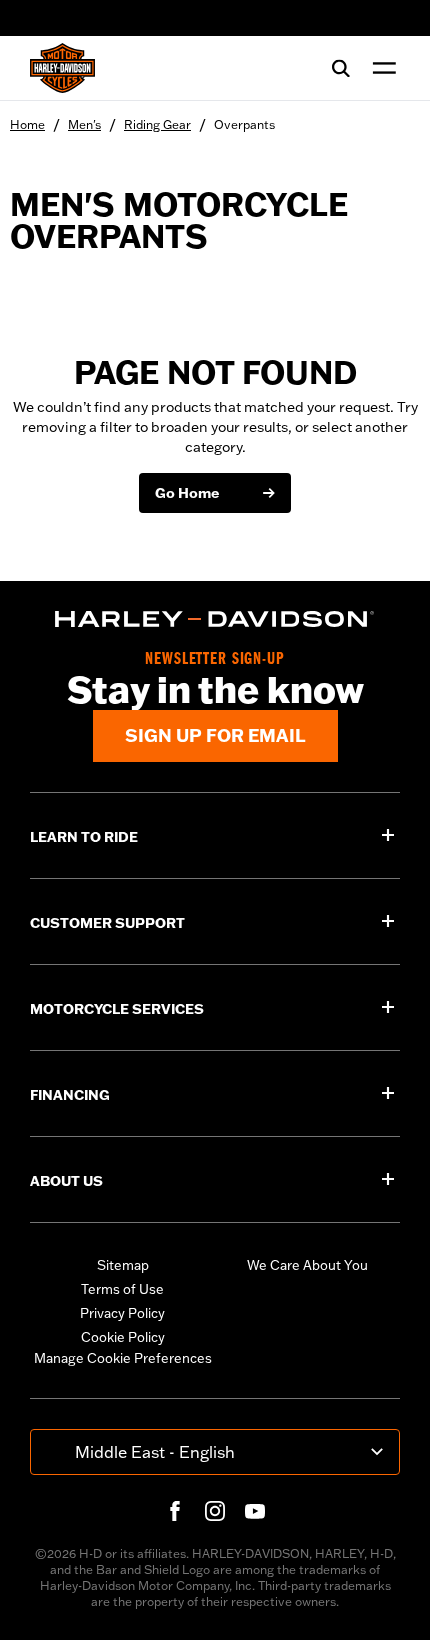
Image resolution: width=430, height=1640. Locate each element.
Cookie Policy (123, 1337)
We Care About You (307, 1265)
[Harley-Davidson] (215, 619)
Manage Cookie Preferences (123, 1358)
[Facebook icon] (175, 1511)
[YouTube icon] (255, 1511)
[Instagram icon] (215, 1511)
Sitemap (123, 1265)
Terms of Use (122, 1289)
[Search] (341, 68)
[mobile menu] (380, 68)
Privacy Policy (122, 1313)
